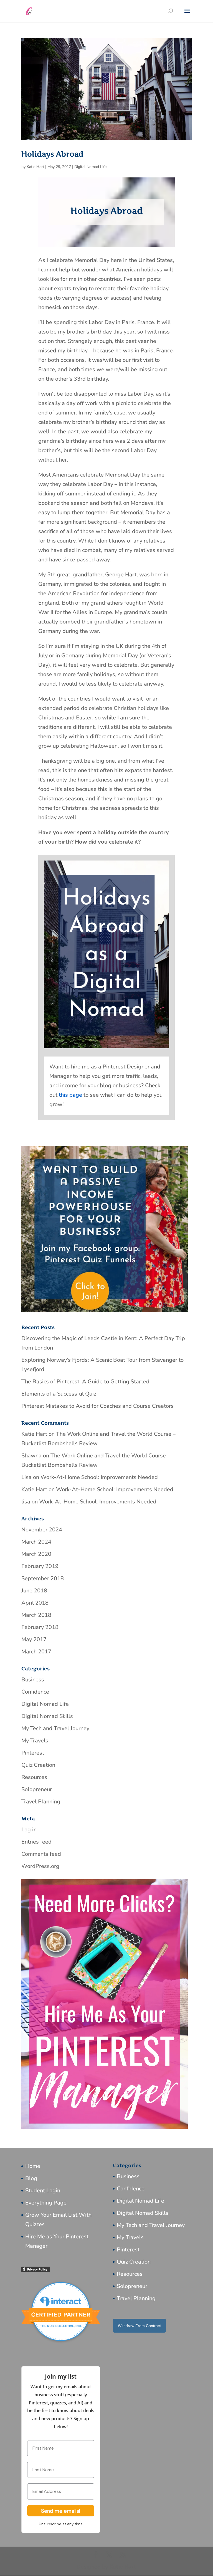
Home (33, 2166)
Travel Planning (41, 1802)
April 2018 (35, 1603)
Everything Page (46, 2203)
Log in (29, 1830)
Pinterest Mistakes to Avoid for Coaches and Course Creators (97, 1406)
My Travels (35, 1741)
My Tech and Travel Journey (55, 1728)
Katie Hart (35, 167)
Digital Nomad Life (90, 167)
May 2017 (34, 1639)
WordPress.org (40, 1866)
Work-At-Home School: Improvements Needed (99, 1477)
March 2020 (36, 1554)
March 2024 (36, 1542)
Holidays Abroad (52, 154)
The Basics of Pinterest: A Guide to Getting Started (85, 1382)
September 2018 (43, 1578)
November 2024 (42, 1530)
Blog (31, 2178)
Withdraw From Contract (139, 2326)
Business (33, 1680)
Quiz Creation (38, 1765)
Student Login (43, 2191)
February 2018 (40, 1627)
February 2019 (40, 1566)
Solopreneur (37, 1789)
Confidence (35, 1692)
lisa (26, 1502)
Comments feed (41, 1854)
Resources (34, 1777)
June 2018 (34, 1591)
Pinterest (33, 1753)
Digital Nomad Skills (47, 1716)
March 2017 (36, 1652)
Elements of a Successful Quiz (59, 1394)
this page (70, 1095)
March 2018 (36, 1615)
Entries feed (36, 1842)
